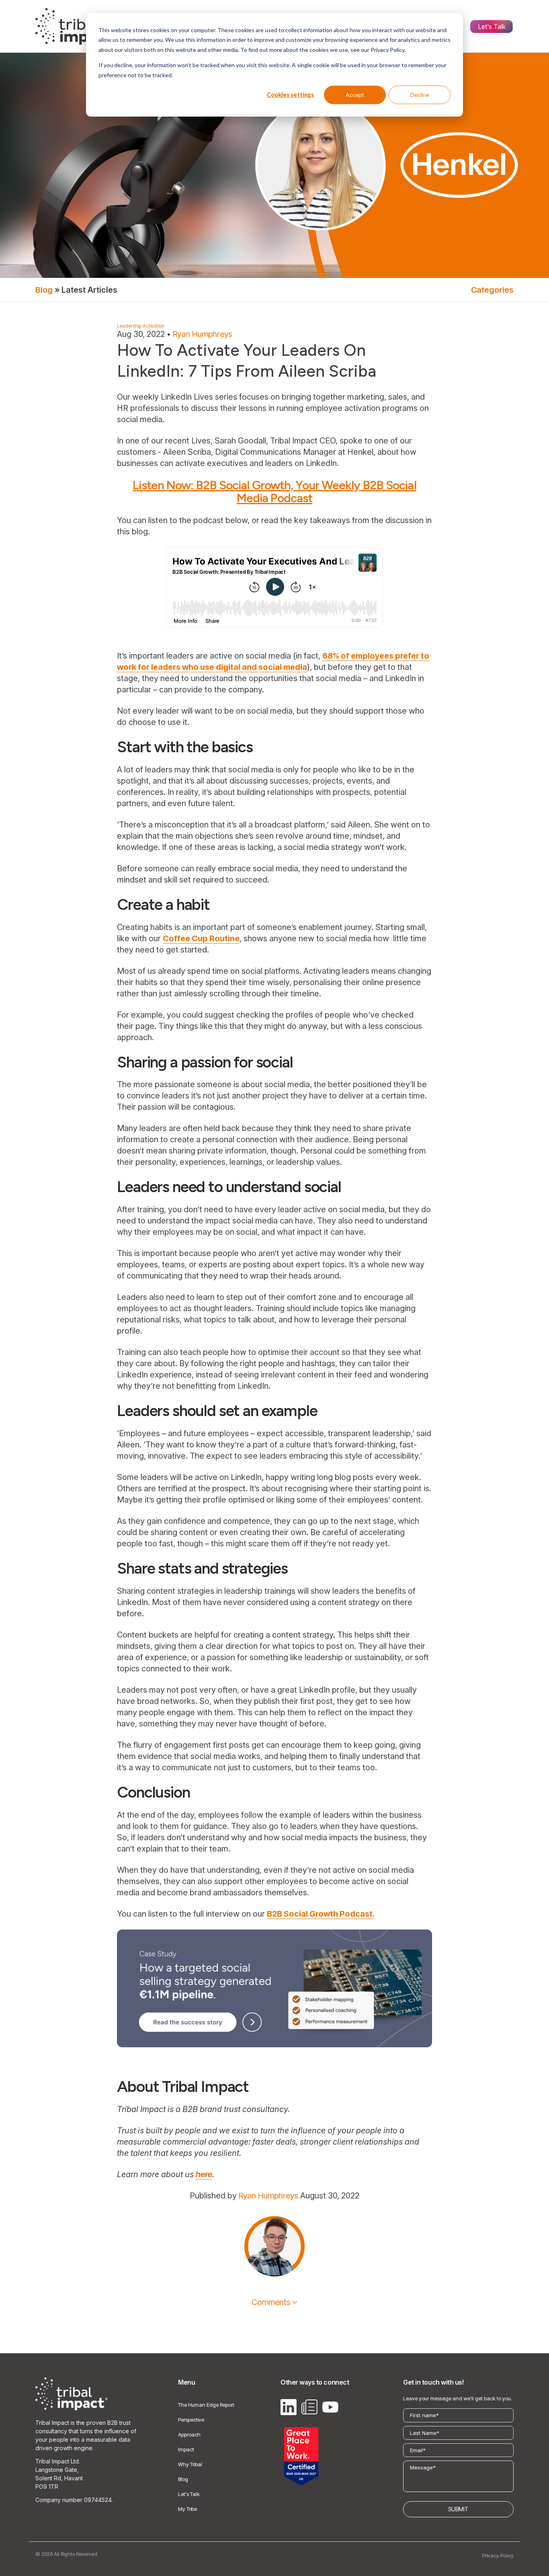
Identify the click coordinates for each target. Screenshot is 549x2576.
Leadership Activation (141, 326)
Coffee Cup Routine (201, 938)
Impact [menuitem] (186, 2449)
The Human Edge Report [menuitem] (206, 2405)
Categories (492, 290)
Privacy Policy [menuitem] (498, 2555)
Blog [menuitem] (183, 2479)
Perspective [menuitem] (191, 2420)
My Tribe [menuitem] (187, 2509)
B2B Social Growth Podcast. (321, 1914)
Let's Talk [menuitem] (492, 27)
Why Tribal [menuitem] (190, 2464)
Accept (355, 95)
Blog (44, 290)
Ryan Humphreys (203, 334)
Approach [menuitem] (189, 2434)
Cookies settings (290, 95)
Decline (420, 95)
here (204, 2174)
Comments (271, 2302)
